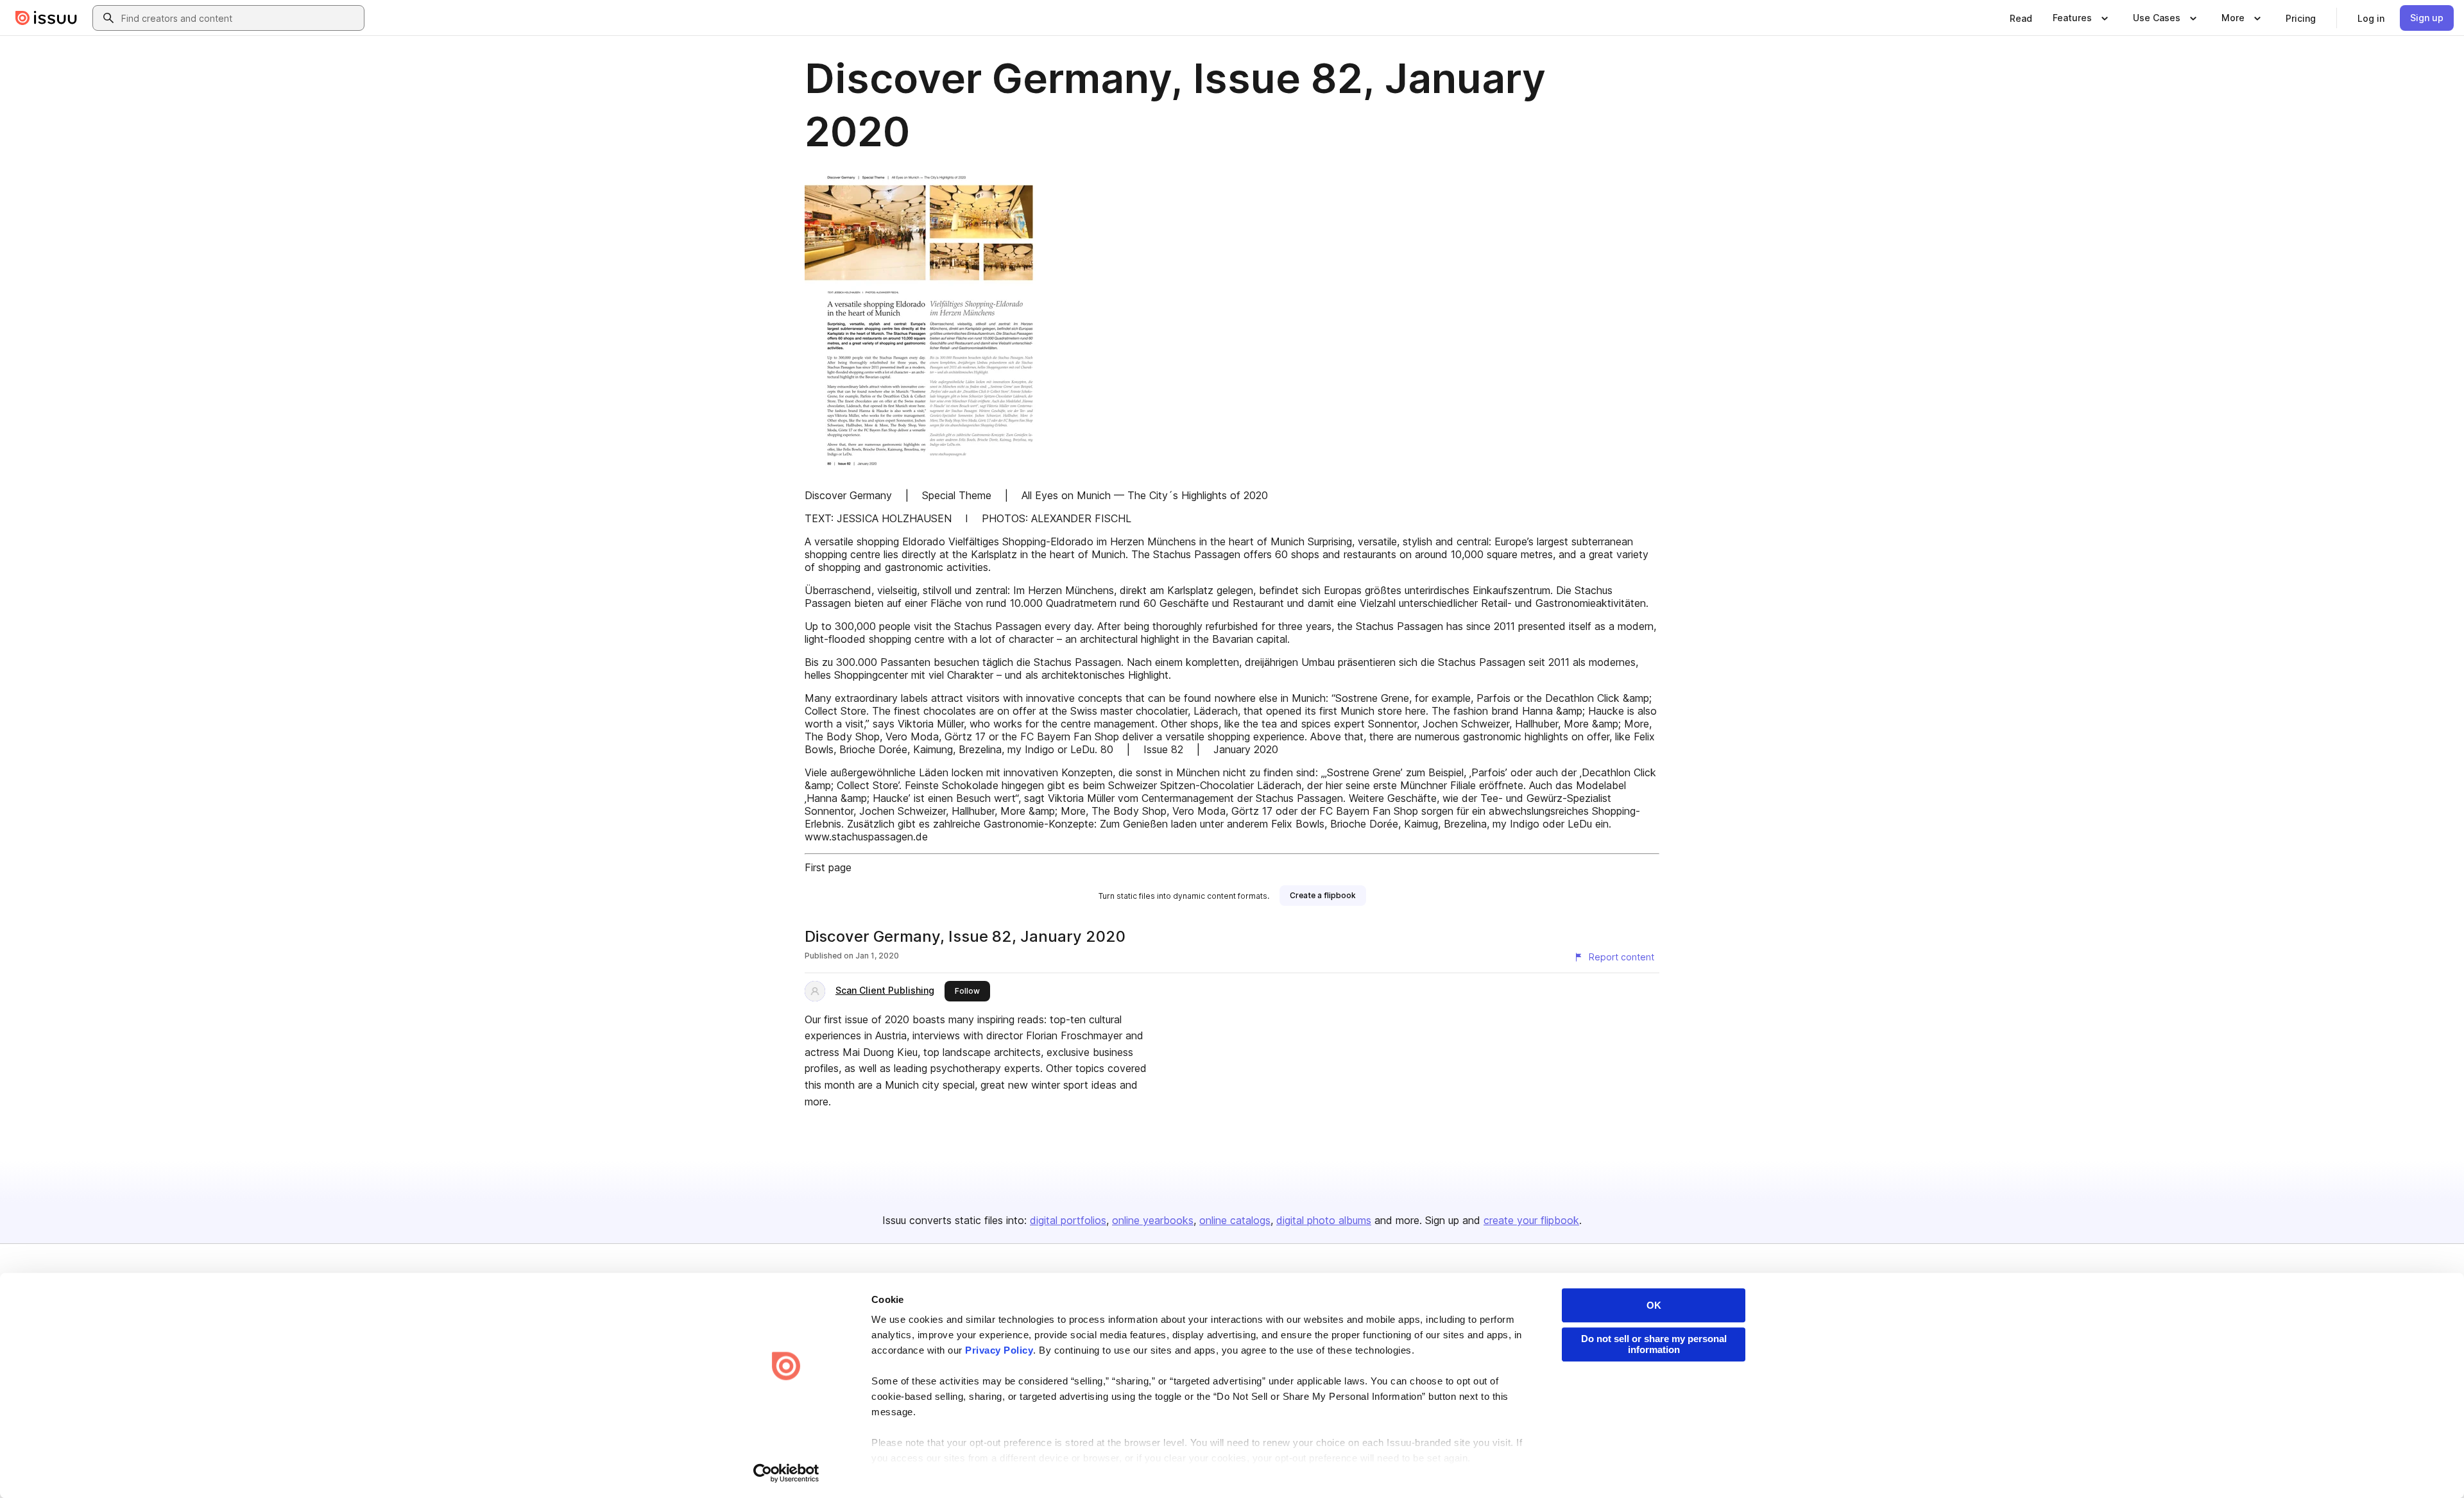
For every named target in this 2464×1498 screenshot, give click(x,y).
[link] (2021, 18)
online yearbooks (1153, 1220)
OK (1654, 1305)
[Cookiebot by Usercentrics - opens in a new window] (786, 1473)
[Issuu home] (46, 18)
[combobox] (240, 18)
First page (828, 867)
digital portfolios (1068, 1220)
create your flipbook (1531, 1220)
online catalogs (1235, 1220)
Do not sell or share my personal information (1654, 1344)
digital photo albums (1324, 1220)
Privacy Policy (999, 1350)
